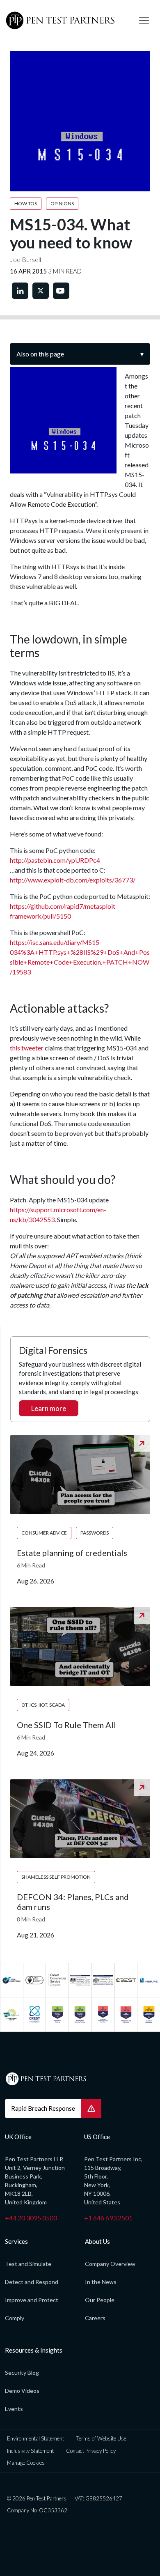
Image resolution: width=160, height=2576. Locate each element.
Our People (100, 2300)
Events (14, 2409)
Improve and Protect (32, 2300)
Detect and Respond (32, 2282)
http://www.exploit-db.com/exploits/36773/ (73, 880)
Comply (15, 2318)
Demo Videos (22, 2391)
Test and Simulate (28, 2264)
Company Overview (110, 2264)
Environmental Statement (35, 2438)
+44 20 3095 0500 (31, 2218)
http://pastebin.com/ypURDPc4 (55, 860)
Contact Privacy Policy (91, 2451)
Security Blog (22, 2373)
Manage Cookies (26, 2463)
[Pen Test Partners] (66, 21)
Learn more (49, 1408)
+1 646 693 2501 (108, 2218)
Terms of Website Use (101, 2438)
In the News (101, 2282)
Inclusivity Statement (30, 2451)
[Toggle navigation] (144, 21)
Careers (95, 2318)
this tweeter (27, 1048)
